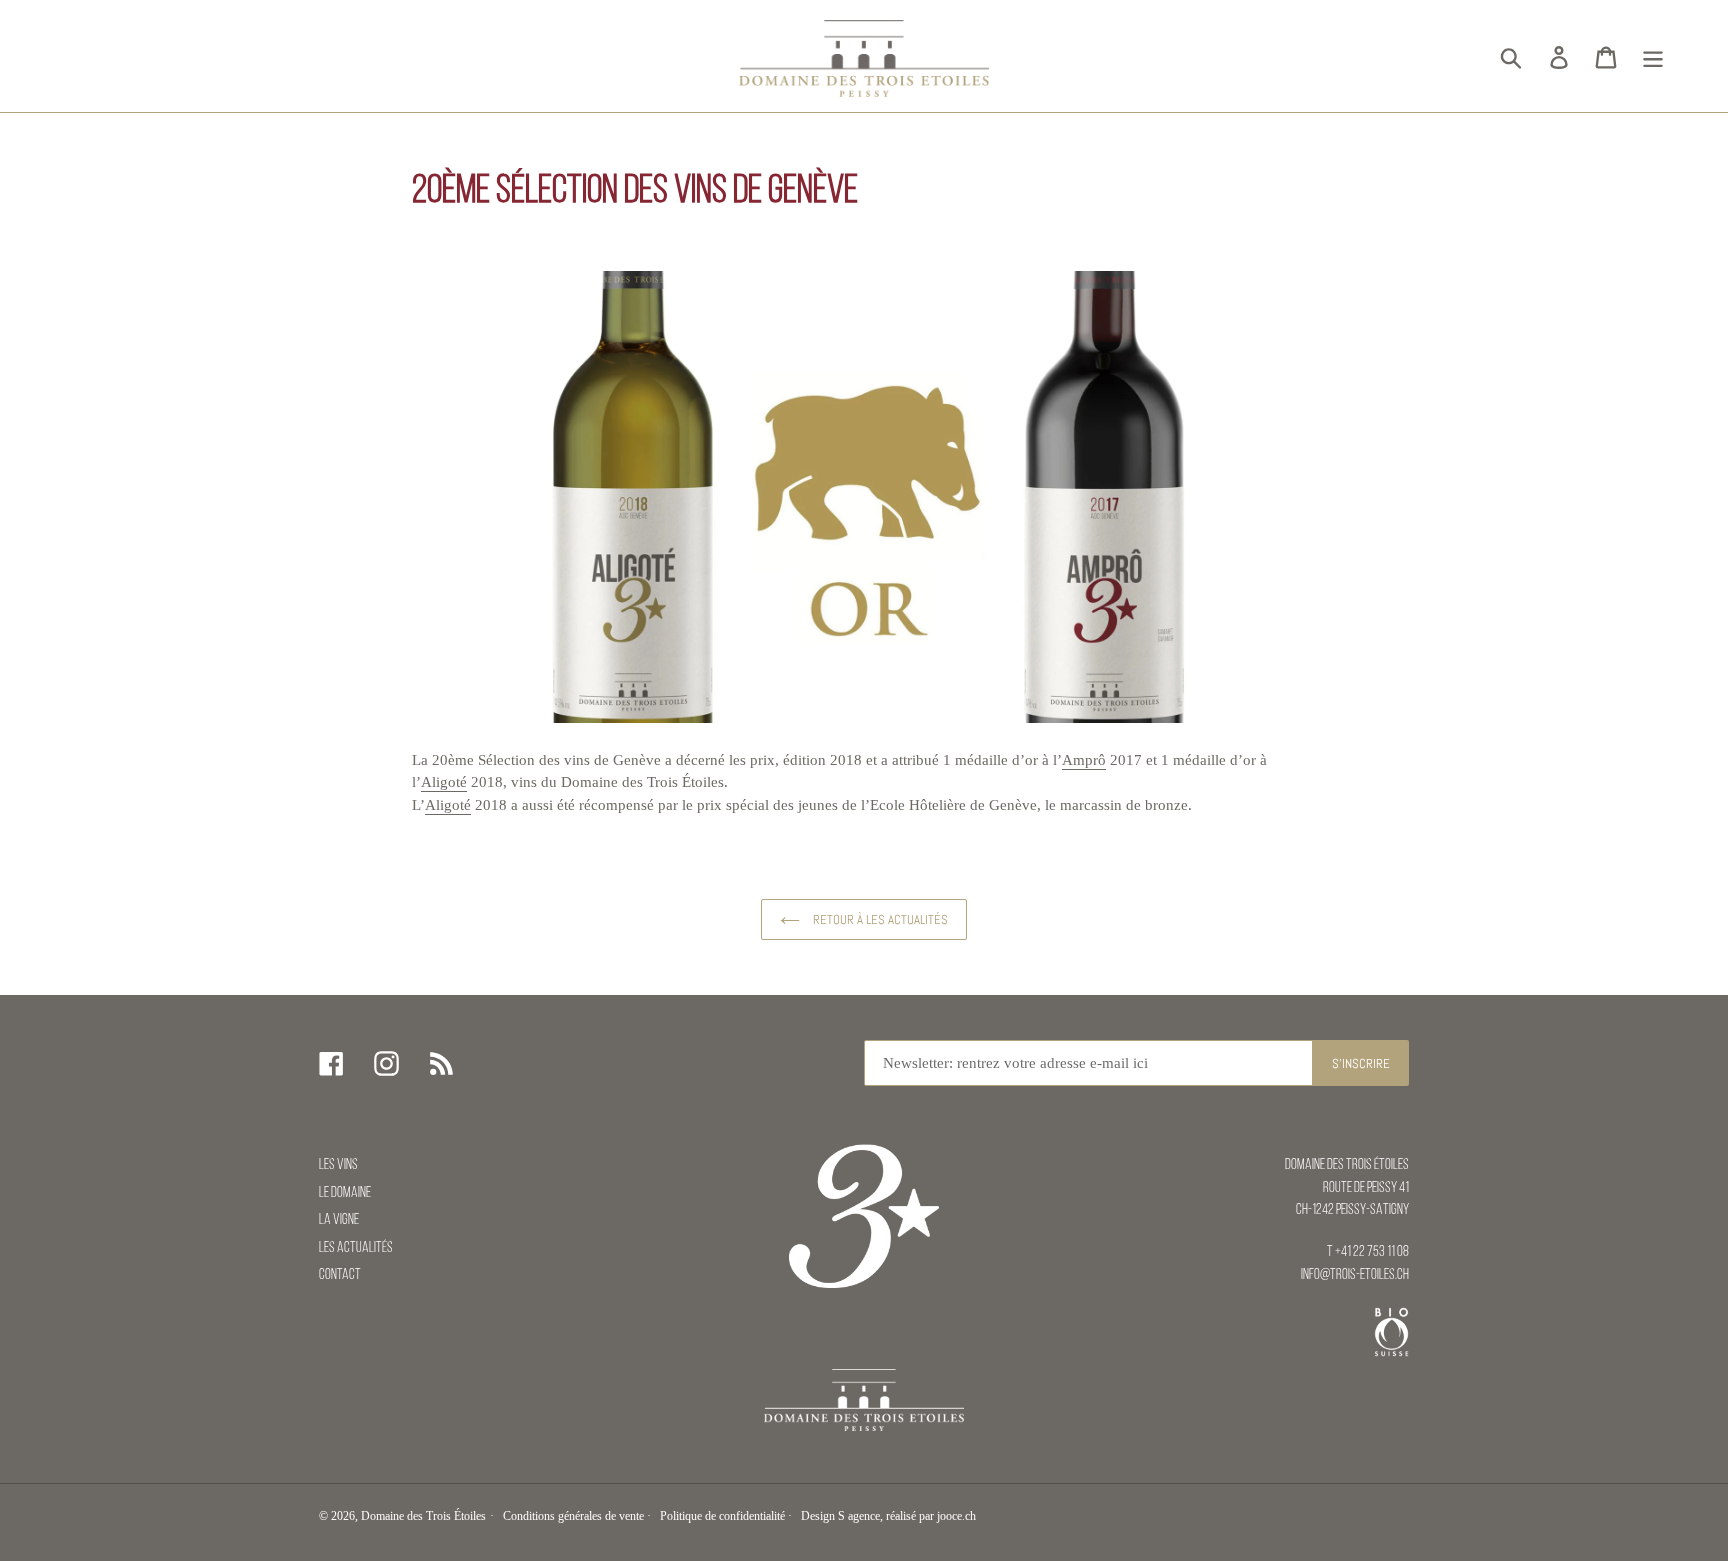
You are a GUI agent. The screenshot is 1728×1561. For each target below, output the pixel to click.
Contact (340, 1275)
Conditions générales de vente (573, 1516)
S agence (859, 1516)
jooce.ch (956, 1516)
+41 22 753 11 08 (1372, 1252)
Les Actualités (356, 1248)
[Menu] (1654, 57)
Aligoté (444, 782)
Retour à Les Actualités (879, 919)
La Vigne (339, 1220)
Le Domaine (345, 1193)
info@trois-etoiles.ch (1355, 1275)
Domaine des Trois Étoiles (423, 1516)
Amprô (1084, 760)
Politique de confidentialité (722, 1516)
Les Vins (338, 1165)
